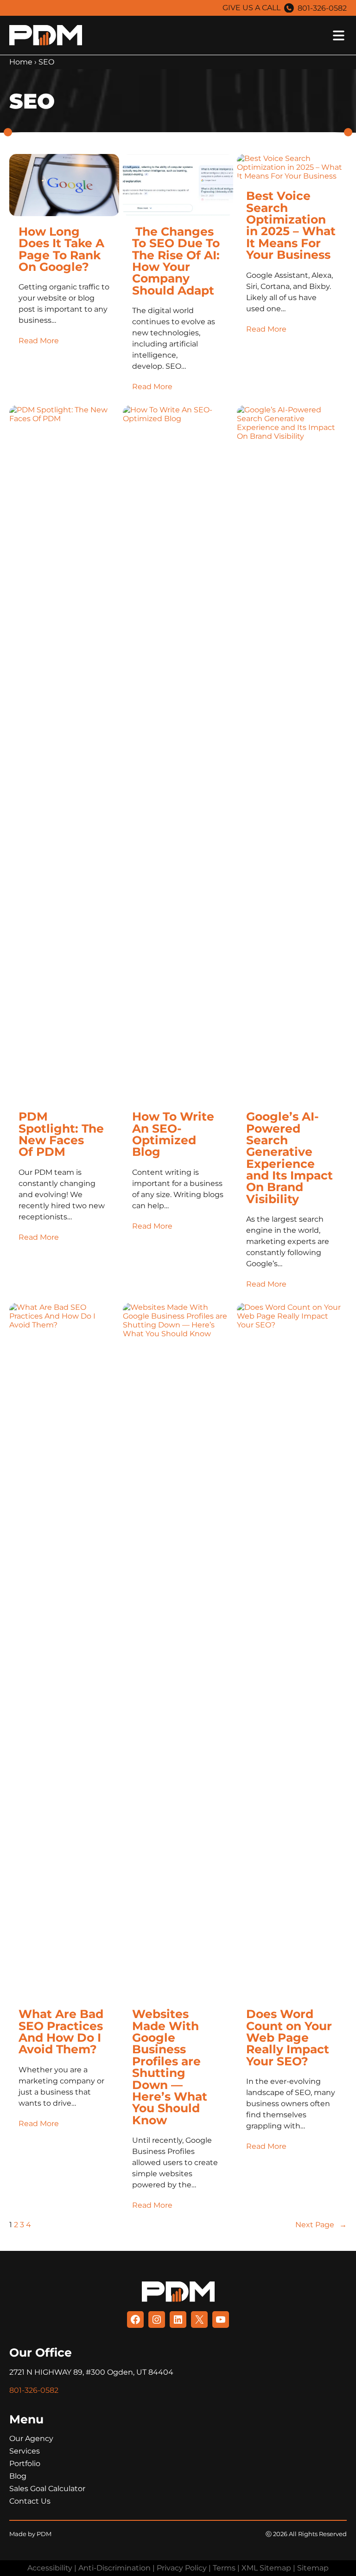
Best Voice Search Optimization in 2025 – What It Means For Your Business (291, 225)
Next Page (321, 2225)
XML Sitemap (266, 2568)
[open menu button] (217, 35)
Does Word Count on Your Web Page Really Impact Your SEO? (289, 2037)
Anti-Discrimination (114, 2568)
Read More (39, 341)
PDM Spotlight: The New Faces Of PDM (61, 1134)
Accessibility (50, 2568)
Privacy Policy (182, 2568)
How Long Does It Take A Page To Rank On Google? (61, 249)
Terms (224, 2568)
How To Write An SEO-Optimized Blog (173, 1134)
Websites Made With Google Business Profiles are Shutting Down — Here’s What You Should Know (170, 2067)
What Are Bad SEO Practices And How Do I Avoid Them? (61, 2031)
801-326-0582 (322, 8)
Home (21, 62)
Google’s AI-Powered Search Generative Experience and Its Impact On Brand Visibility (289, 1157)
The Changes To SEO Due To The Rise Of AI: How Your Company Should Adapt (176, 261)
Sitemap (313, 2568)
